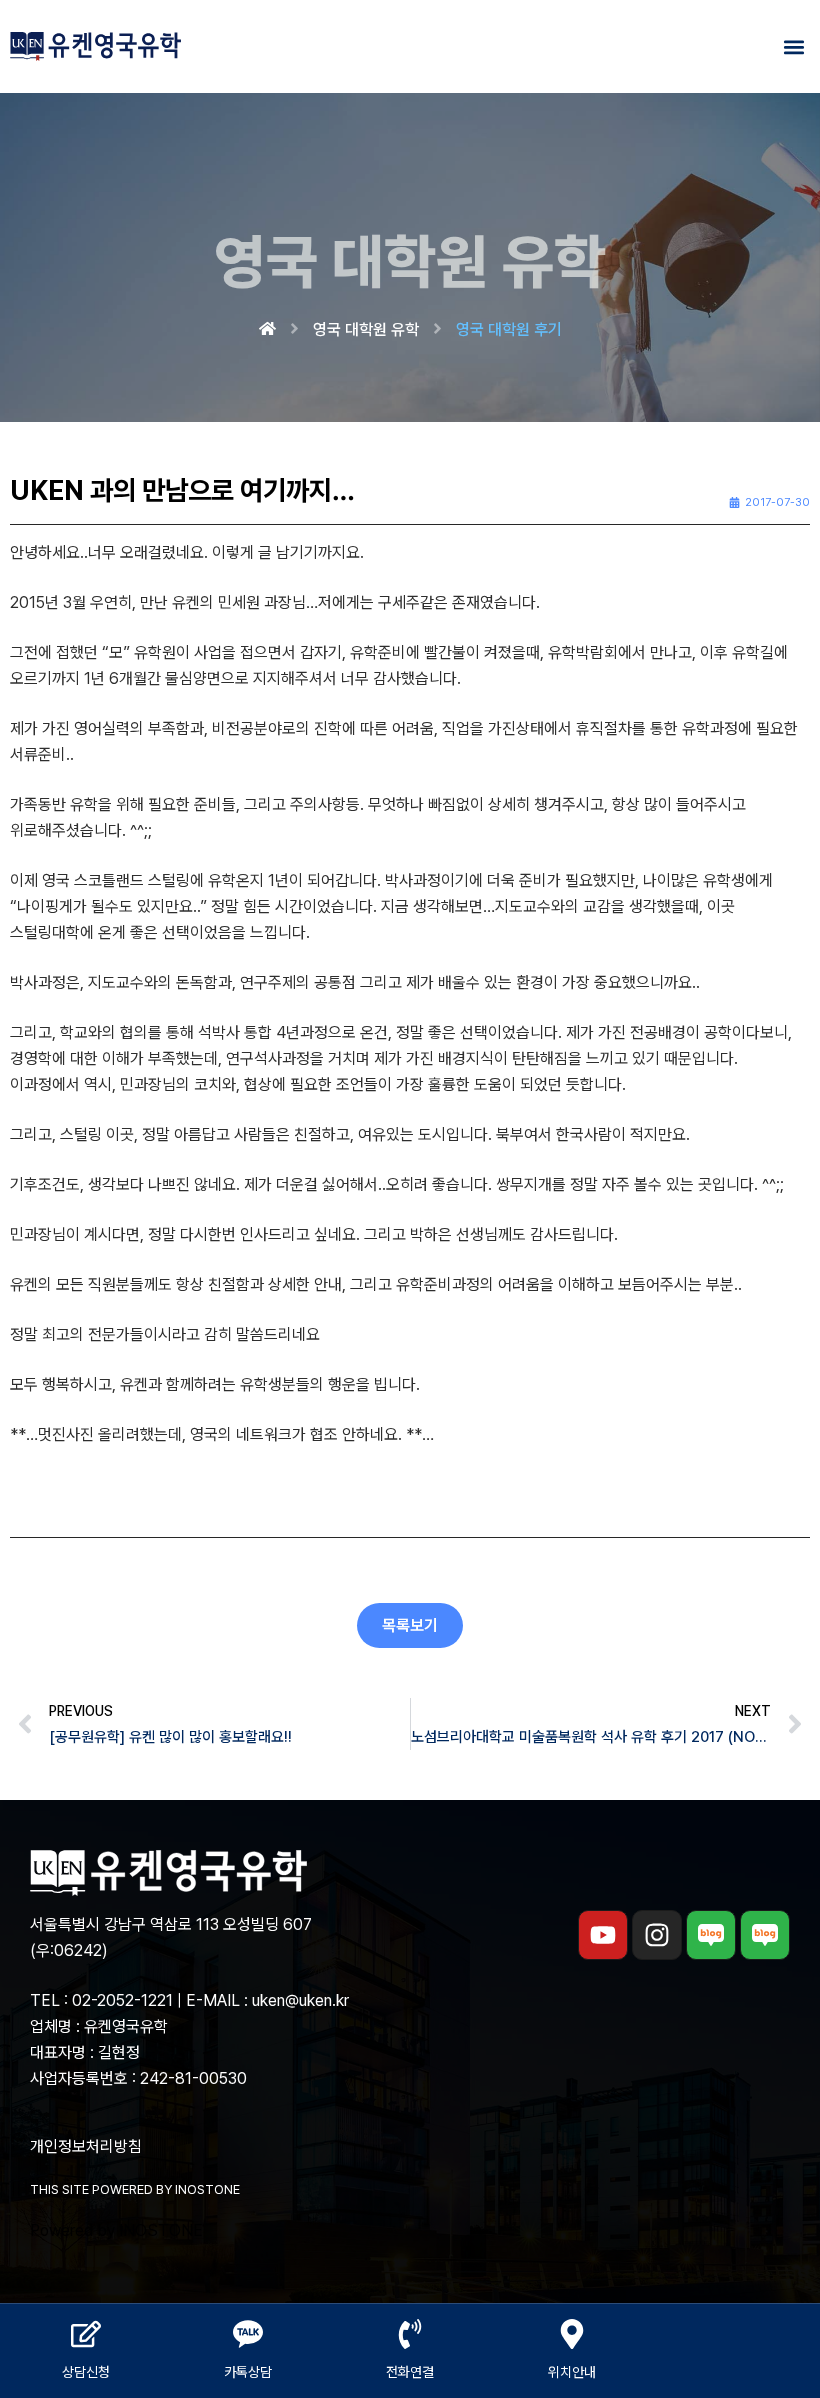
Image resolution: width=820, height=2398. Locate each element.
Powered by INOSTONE (116, 2230)
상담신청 (86, 2372)
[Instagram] (657, 1935)
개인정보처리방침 (86, 2146)
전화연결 (410, 2372)
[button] (793, 46)
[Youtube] (603, 1935)
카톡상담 (248, 2372)
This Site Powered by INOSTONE (135, 2189)
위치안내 (572, 2372)
